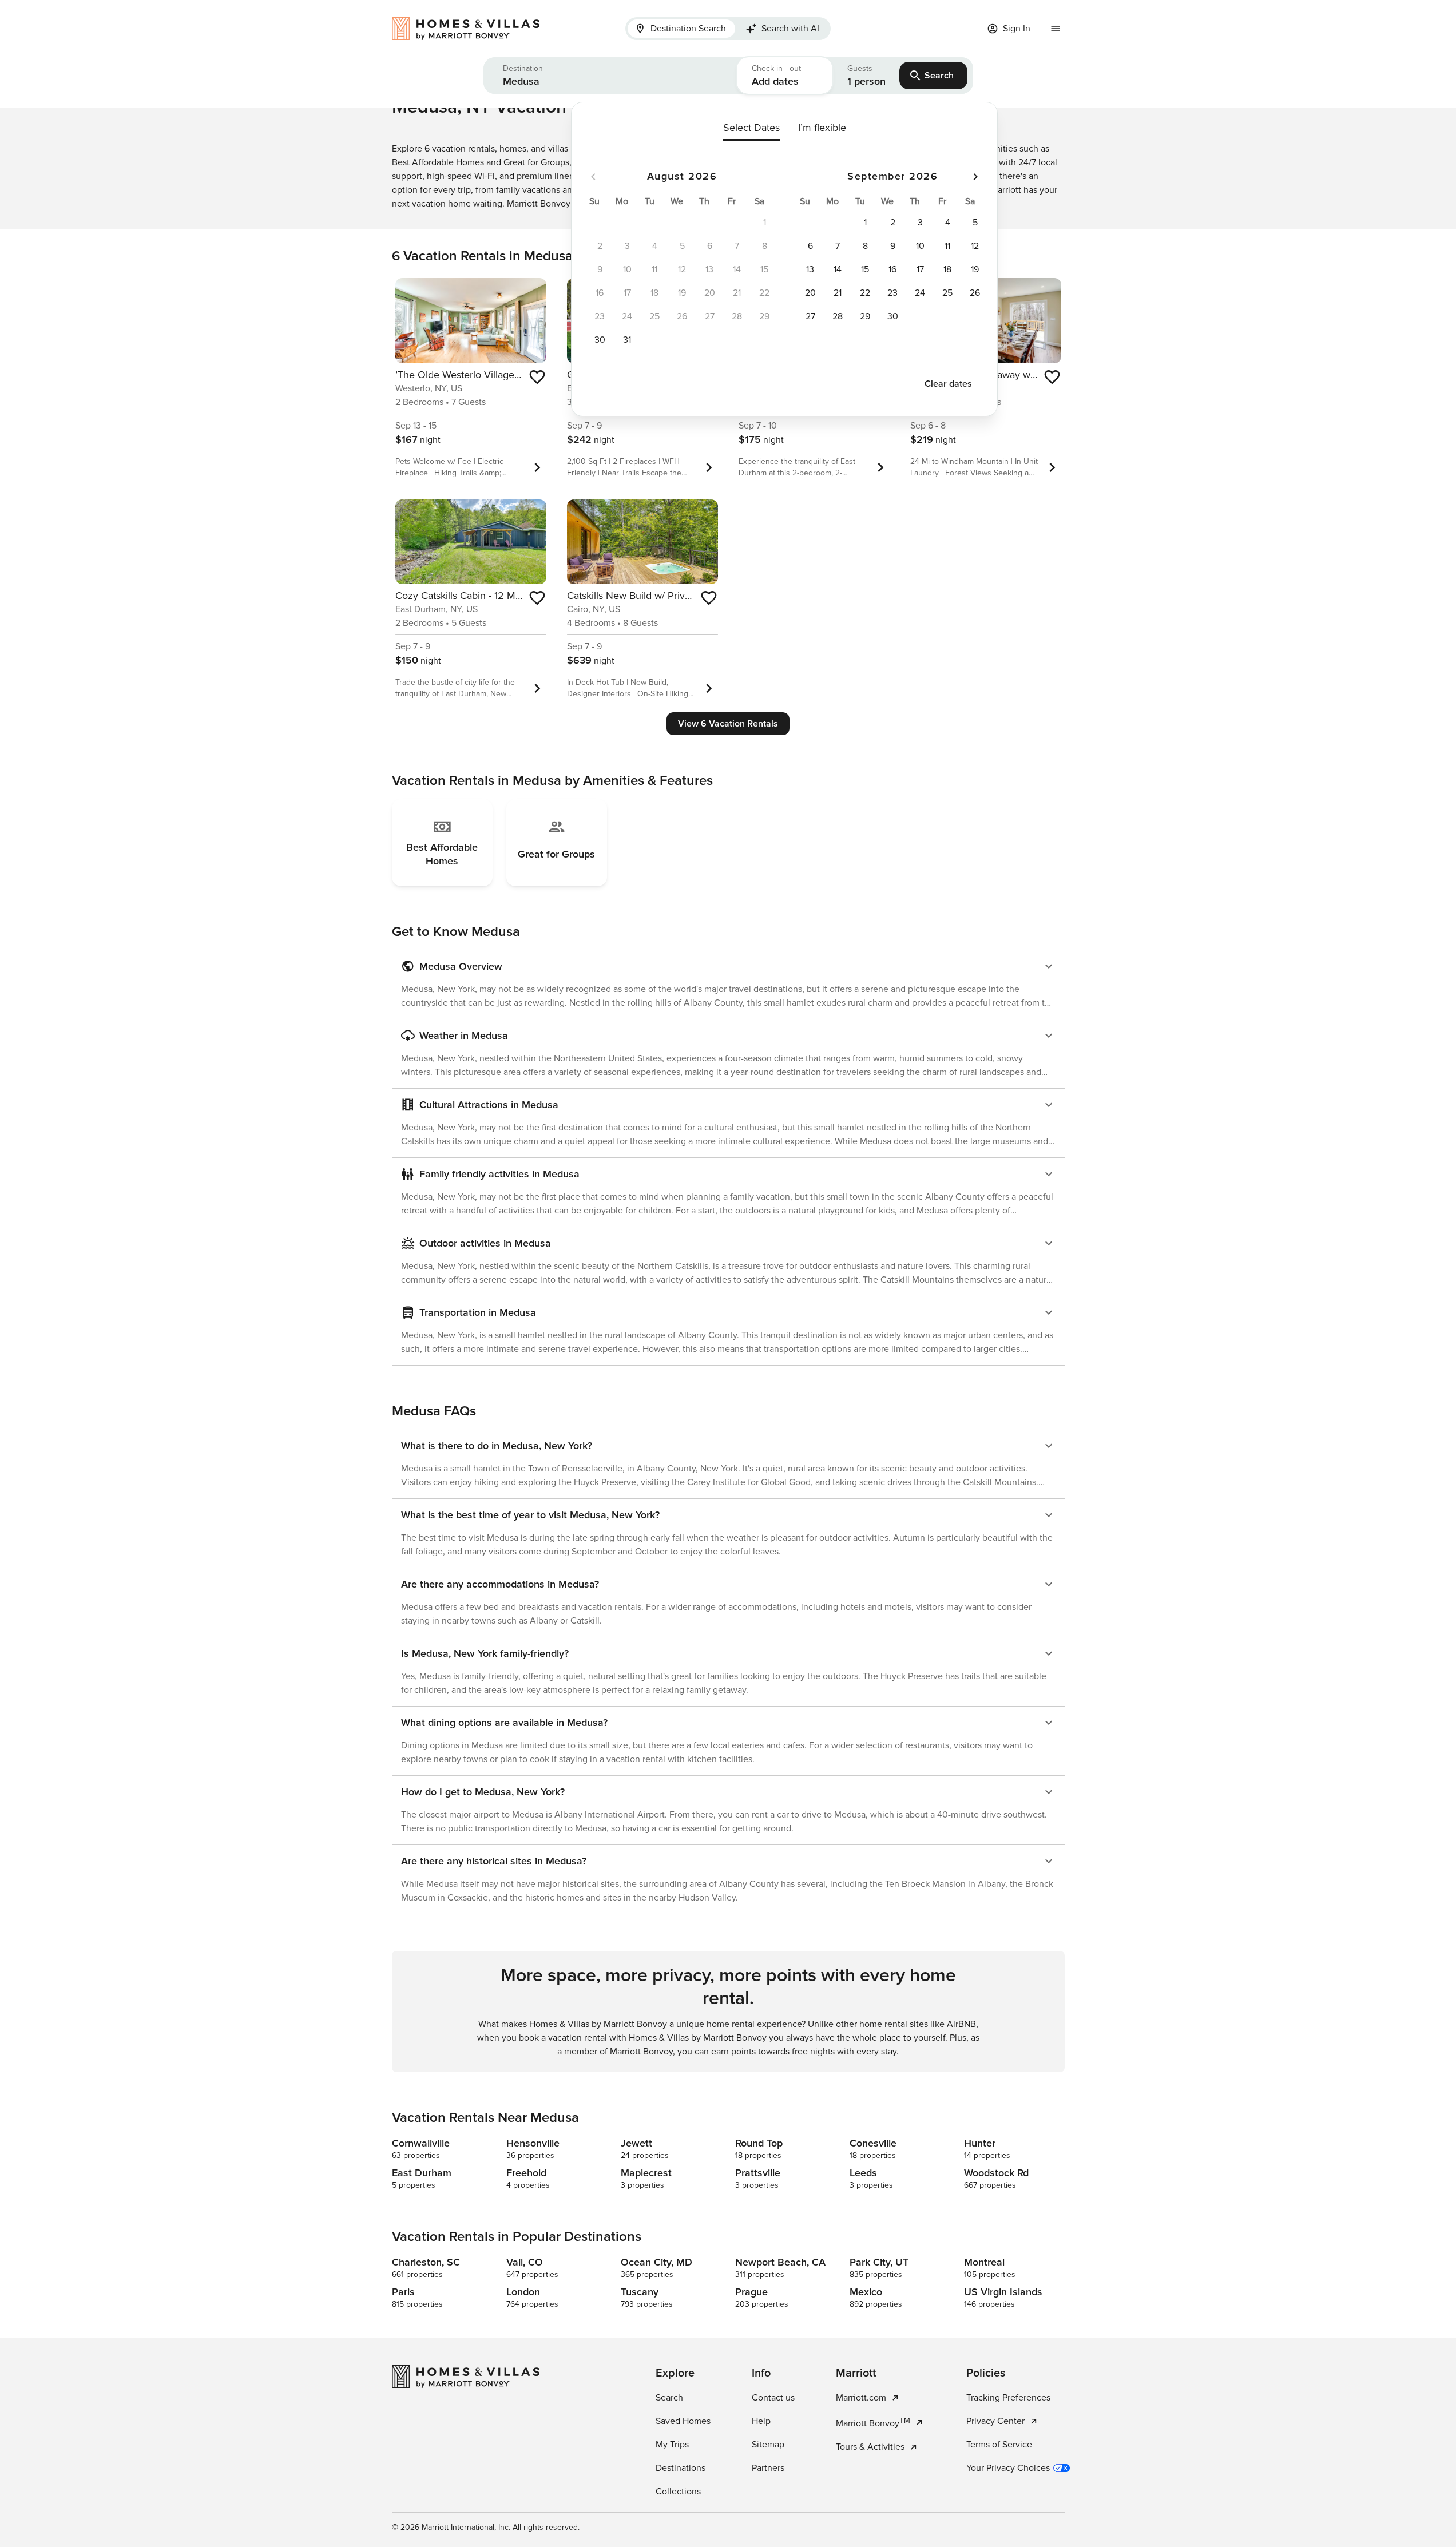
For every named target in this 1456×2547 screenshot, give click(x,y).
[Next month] (975, 177)
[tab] (681, 29)
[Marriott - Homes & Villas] (471, 29)
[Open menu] (1056, 29)
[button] (610, 76)
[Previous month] (593, 177)
